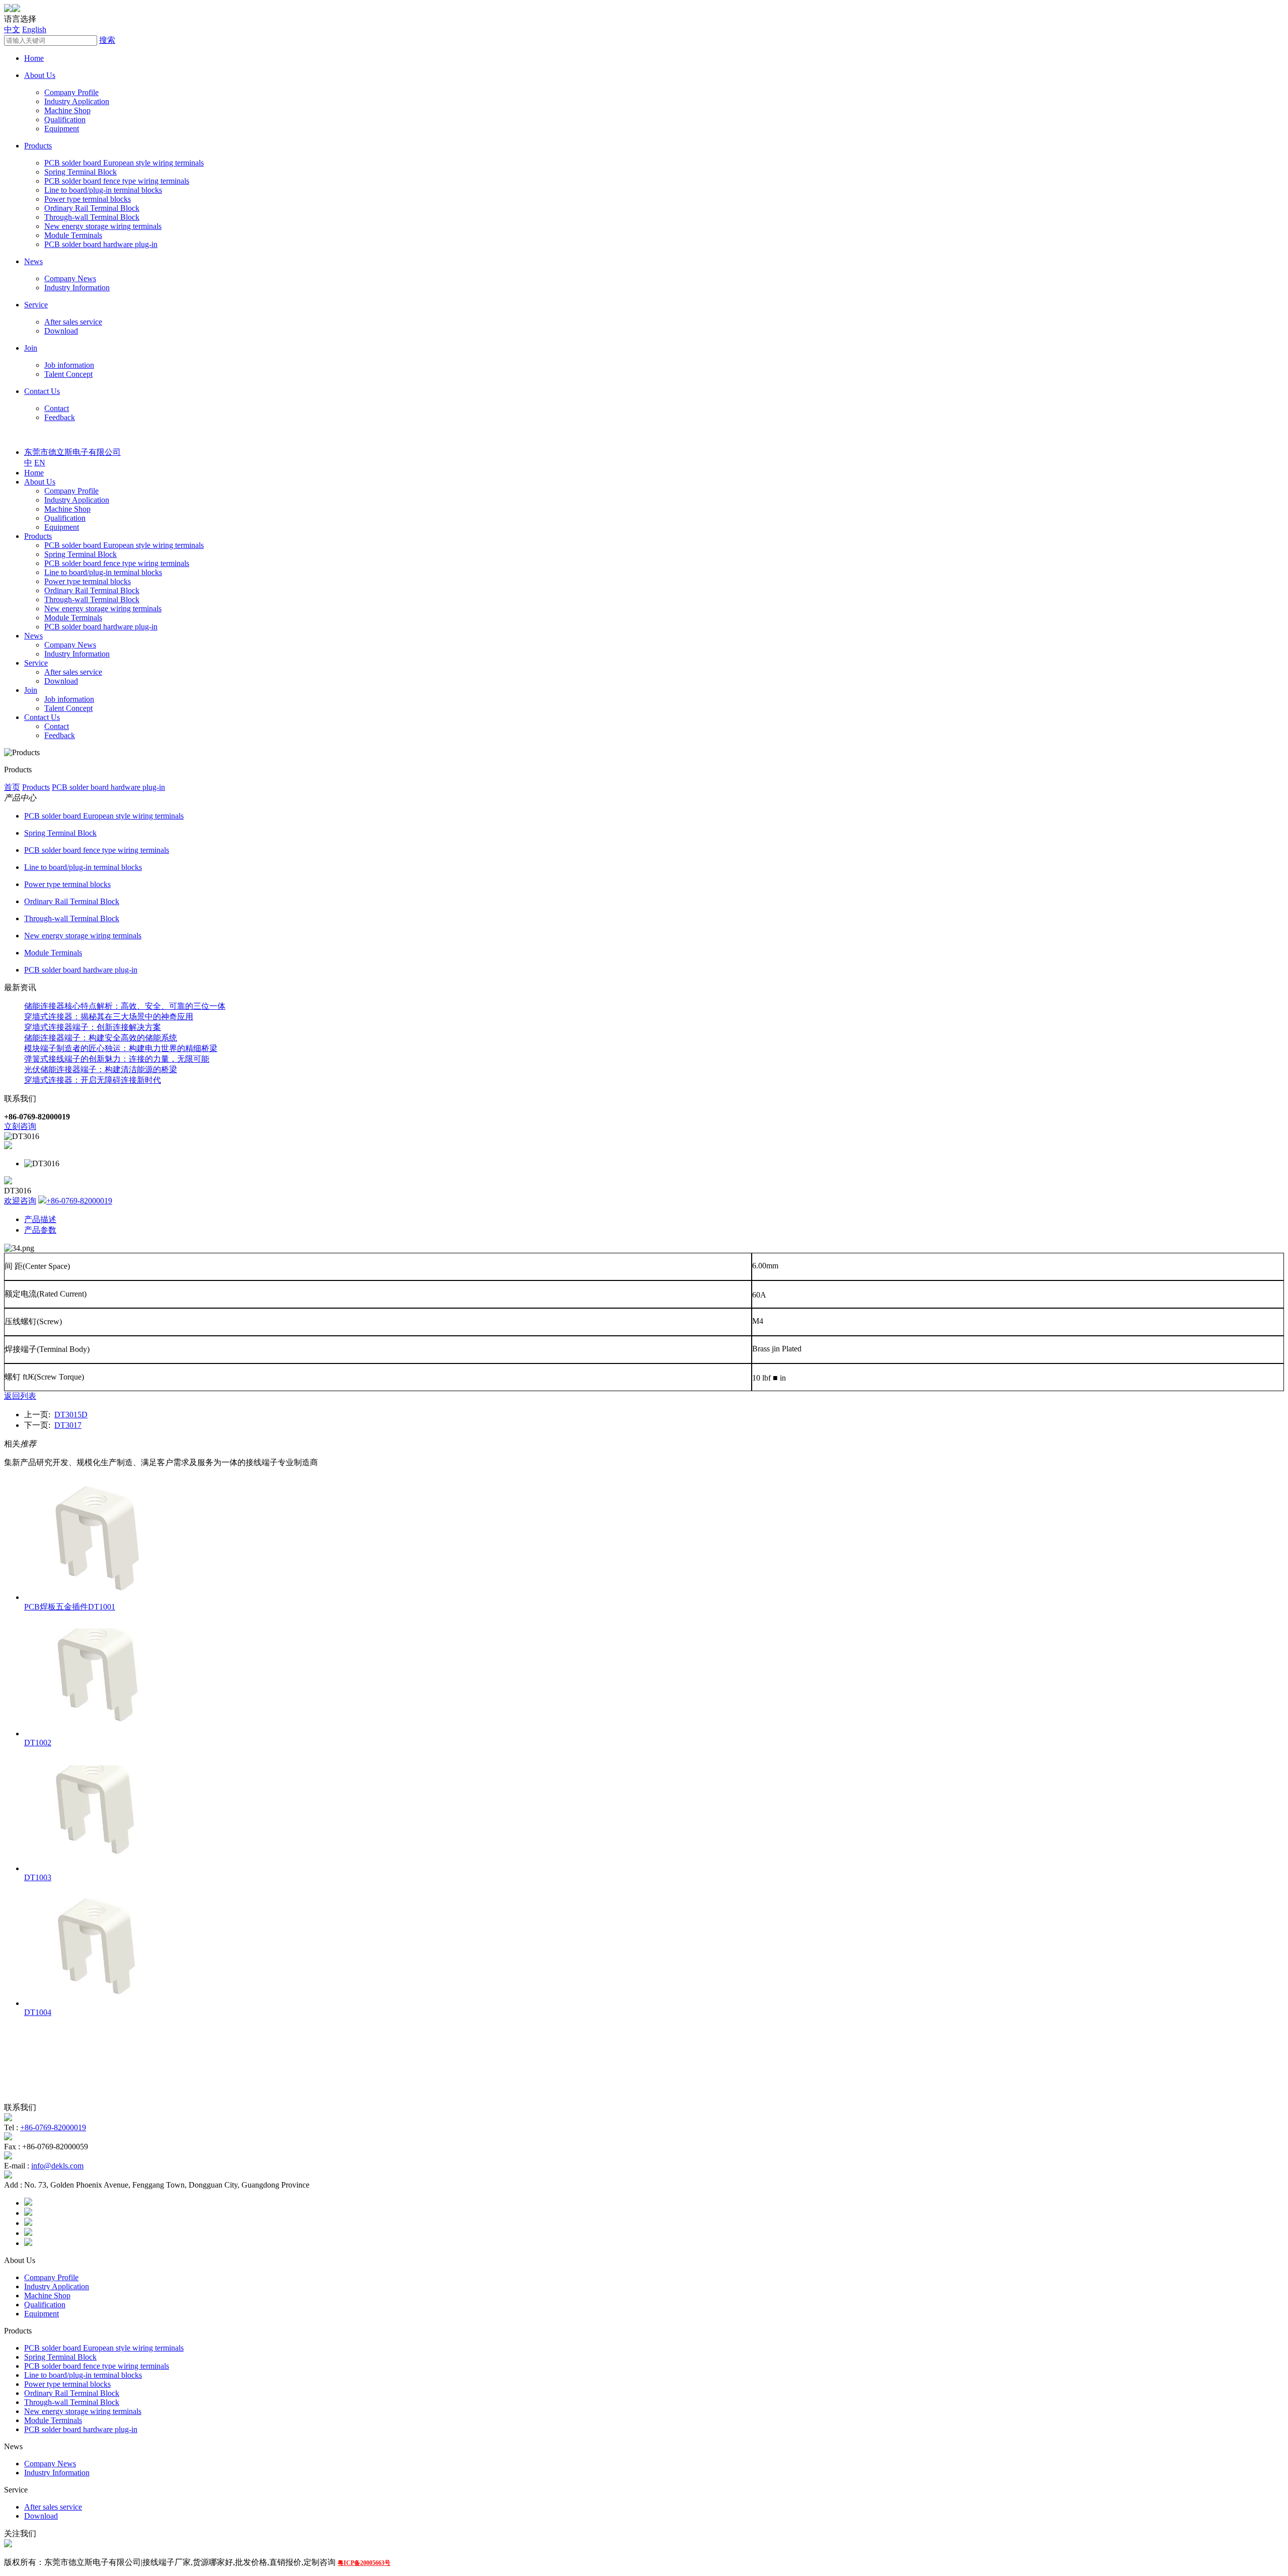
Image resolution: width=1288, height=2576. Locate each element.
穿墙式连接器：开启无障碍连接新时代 (93, 1080)
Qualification (65, 119)
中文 (12, 29)
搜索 (107, 40)
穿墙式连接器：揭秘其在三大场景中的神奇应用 (109, 1017)
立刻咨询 (20, 1126)
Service (36, 305)
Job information (69, 365)
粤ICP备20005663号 (364, 2563)
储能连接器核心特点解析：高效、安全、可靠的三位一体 (125, 1006)
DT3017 (68, 1425)
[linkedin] (28, 2223)
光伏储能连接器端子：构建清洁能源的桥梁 (101, 1069)
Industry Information (77, 288)
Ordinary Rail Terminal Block (92, 208)
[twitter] (28, 2213)
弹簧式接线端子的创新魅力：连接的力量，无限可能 (117, 1059)
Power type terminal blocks (88, 199)
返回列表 (20, 1396)
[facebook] (28, 2203)
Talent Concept (68, 374)
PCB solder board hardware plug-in (101, 244)
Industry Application (77, 101)
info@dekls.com (57, 2166)
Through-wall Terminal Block (92, 217)
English (34, 29)
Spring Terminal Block (80, 172)
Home (34, 58)
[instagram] (28, 2233)
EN (40, 463)
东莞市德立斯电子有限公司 (72, 452)
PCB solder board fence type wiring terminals (117, 181)
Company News (70, 278)
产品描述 (40, 1219)
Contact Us (42, 391)
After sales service (73, 322)
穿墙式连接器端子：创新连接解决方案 (93, 1027)
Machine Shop (67, 110)
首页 (12, 787)
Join (31, 348)
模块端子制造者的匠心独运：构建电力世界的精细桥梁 (121, 1048)
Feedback (60, 417)
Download (61, 331)
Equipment (62, 129)
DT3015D (71, 1415)
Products (38, 146)
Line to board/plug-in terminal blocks (103, 190)
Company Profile (71, 92)
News (33, 261)
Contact (57, 408)
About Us (40, 75)
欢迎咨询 (20, 1201)
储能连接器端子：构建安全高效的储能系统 (101, 1038)
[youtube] (28, 2243)
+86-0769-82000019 (79, 1201)
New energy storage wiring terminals (103, 226)
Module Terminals (73, 235)
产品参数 (40, 1230)
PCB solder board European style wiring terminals (124, 163)
